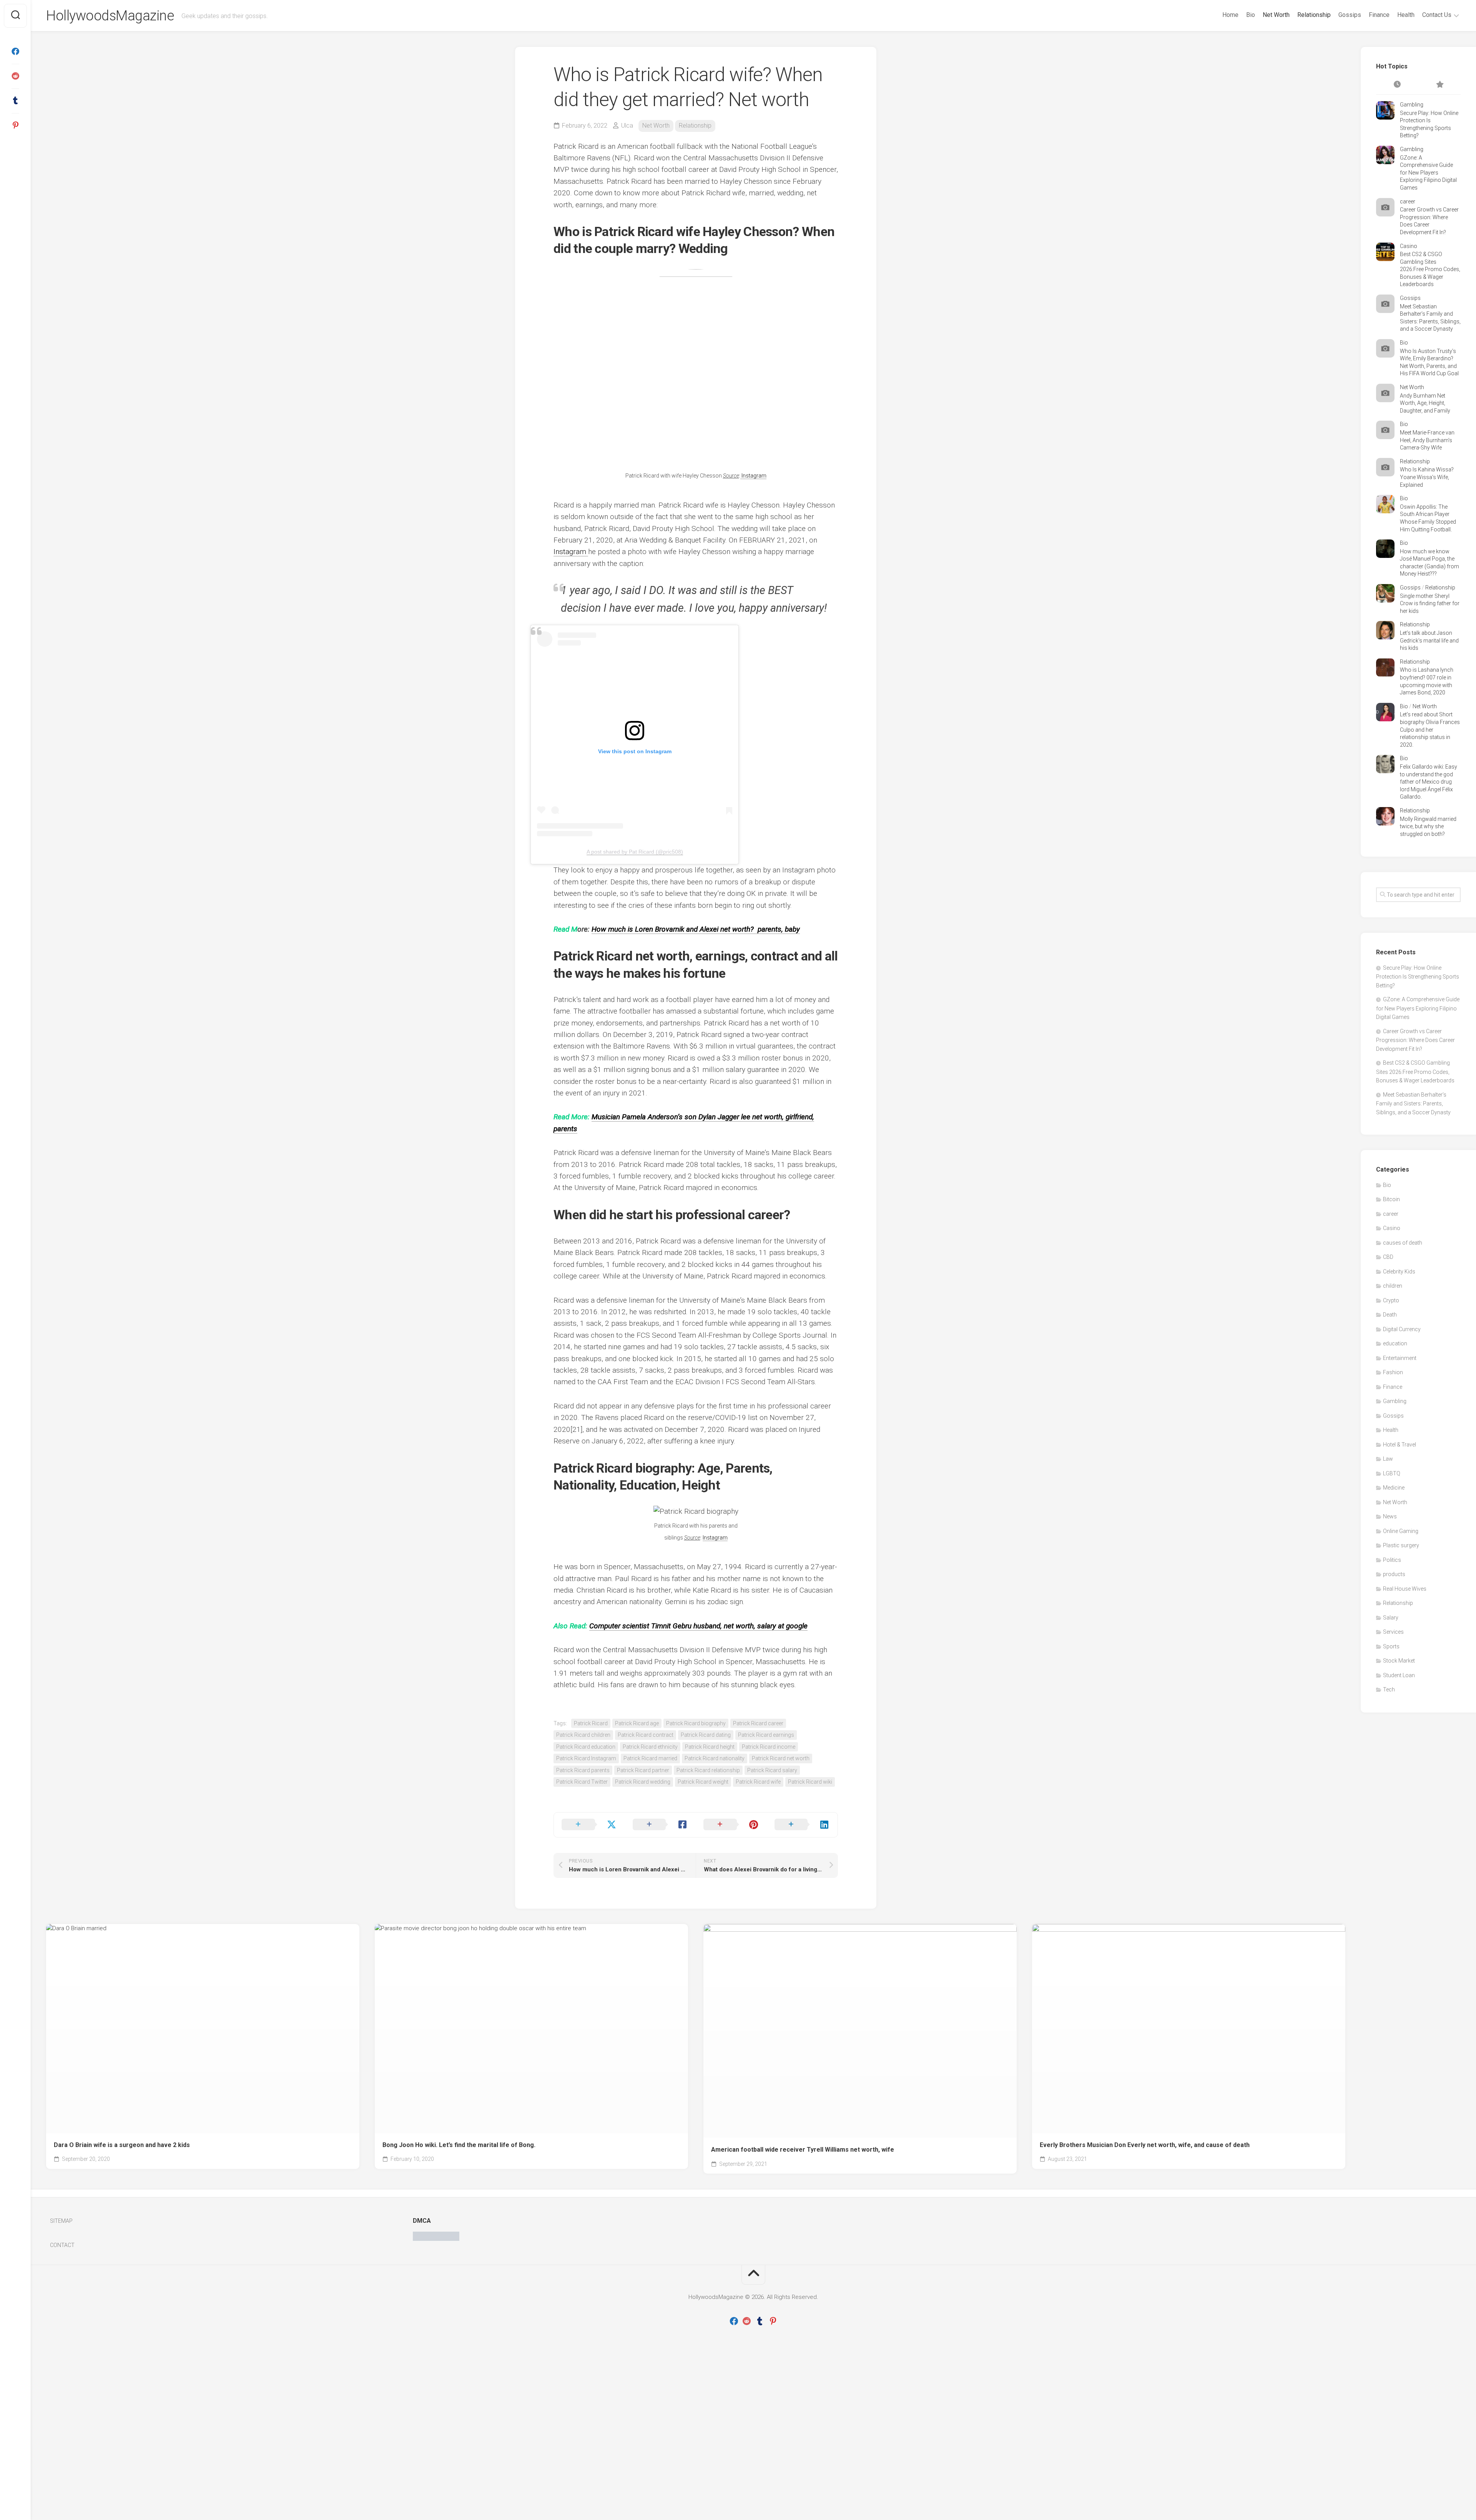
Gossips (1350, 15)
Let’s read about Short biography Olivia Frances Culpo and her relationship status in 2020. (1430, 729)
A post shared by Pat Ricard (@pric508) (635, 852)
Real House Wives (1405, 1589)
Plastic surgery (1401, 1545)
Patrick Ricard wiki (810, 1782)
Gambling (1412, 105)
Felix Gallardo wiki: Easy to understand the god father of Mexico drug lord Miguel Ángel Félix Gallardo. (1429, 782)
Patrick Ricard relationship (708, 1770)
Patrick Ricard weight (703, 1782)
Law (1388, 1459)
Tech (1389, 1689)
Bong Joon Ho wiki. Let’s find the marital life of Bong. (459, 2145)
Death (1390, 1315)
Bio (1251, 15)
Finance (1379, 15)
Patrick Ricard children (583, 1735)
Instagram (753, 476)
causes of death (1403, 1243)
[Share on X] (589, 1825)
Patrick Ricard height (710, 1747)
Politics (1392, 1560)
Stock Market (1399, 1661)
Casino (1409, 246)
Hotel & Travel (1400, 1445)
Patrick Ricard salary (772, 1770)
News (1390, 1516)
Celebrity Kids (1399, 1272)
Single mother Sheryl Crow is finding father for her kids (1430, 603)
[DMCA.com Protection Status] (436, 2239)
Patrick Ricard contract (646, 1735)
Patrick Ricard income (769, 1747)
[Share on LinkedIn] (802, 1825)
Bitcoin (1391, 1199)
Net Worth (1276, 15)
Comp (599, 1626)
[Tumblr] (15, 101)
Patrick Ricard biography (696, 1723)
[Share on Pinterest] (731, 1825)
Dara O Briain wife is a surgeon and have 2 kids (122, 2145)
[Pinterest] (15, 125)
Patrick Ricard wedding (643, 1782)
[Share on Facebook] (661, 1825)
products (1394, 1574)
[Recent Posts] (1397, 85)
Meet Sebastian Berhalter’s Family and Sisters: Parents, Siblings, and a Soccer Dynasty (1413, 1104)
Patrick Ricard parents (583, 1770)
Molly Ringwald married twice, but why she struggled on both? (1428, 826)
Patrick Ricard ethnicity (650, 1747)
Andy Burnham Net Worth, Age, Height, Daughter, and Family (1425, 403)
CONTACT (62, 2245)
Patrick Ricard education (586, 1747)
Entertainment (1400, 1358)
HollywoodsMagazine (110, 16)
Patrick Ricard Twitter (582, 1782)
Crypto (1391, 1300)
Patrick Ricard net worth (781, 1758)
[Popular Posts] (1439, 85)
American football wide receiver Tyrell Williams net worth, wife (803, 2150)
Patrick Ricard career (758, 1723)
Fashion (1393, 1372)
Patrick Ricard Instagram (586, 1758)
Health (1406, 15)
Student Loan (1399, 1675)
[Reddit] (15, 76)
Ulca (627, 126)
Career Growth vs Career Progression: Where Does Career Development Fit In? (1415, 1040)
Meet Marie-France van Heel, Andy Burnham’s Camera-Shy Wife (1427, 440)
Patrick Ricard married (650, 1758)
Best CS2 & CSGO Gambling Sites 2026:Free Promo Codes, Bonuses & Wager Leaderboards (1430, 269)
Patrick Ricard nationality (715, 1758)
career (1408, 201)
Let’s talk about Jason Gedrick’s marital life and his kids (1429, 640)
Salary (1391, 1618)
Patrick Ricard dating (706, 1735)
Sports (1391, 1646)
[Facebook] (15, 52)
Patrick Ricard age (637, 1723)
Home (1230, 15)
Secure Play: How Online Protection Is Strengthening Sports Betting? (1418, 977)
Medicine (1394, 1488)
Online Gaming (1401, 1531)
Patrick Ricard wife (758, 1782)
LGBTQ (1392, 1473)
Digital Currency (1402, 1329)
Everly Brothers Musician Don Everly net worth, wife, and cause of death (1145, 2145)
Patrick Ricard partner (643, 1770)
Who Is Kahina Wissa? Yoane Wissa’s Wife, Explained (1427, 477)
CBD (1388, 1257)
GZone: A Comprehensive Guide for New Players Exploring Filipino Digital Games (1428, 173)
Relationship (1314, 15)
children (1393, 1286)
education (1395, 1343)
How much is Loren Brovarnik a (641, 929)
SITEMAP (61, 2221)
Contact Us (1437, 15)
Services (1393, 1632)
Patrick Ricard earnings (766, 1735)
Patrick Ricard (591, 1723)
